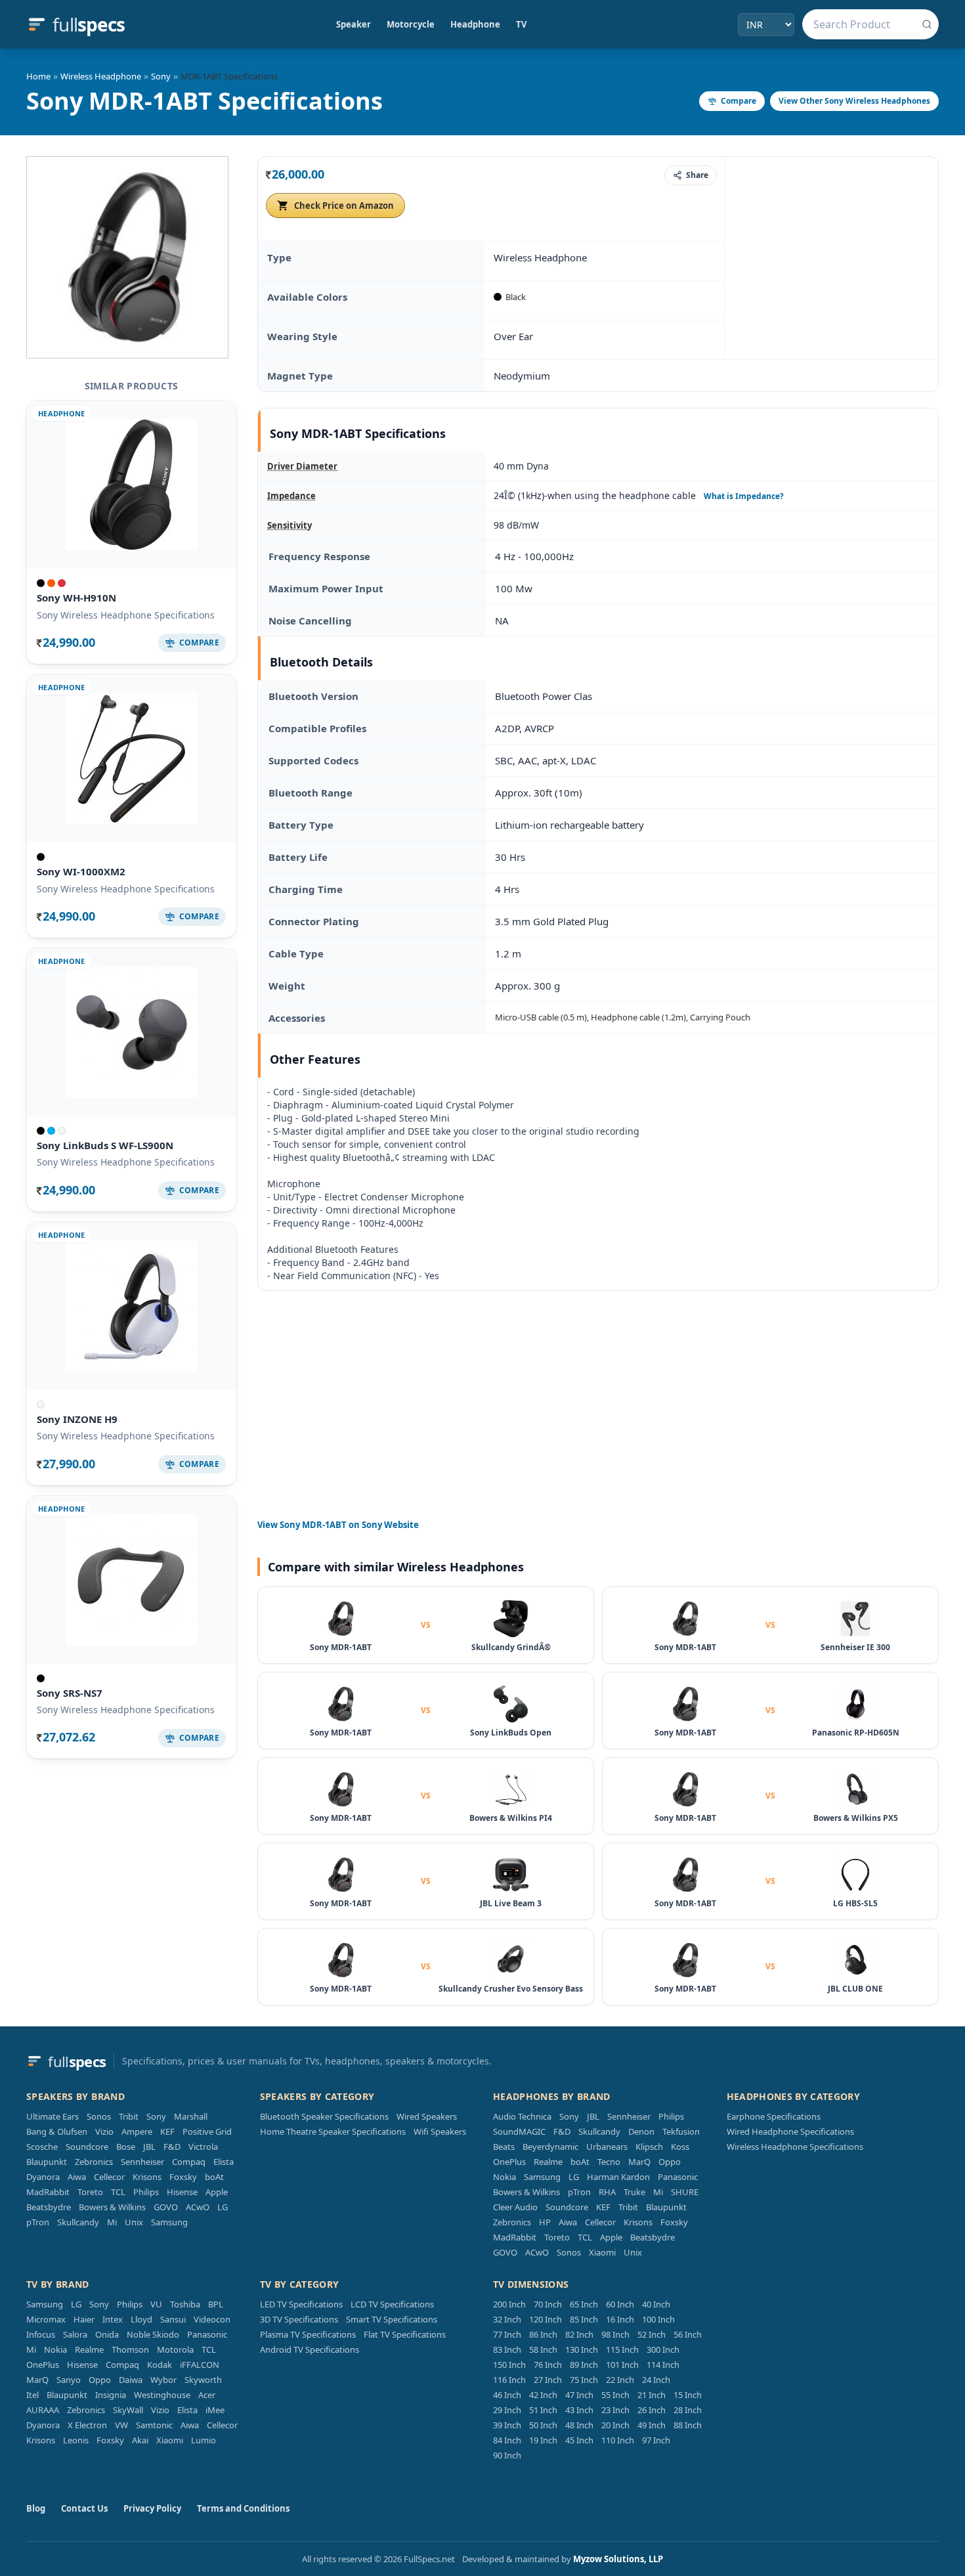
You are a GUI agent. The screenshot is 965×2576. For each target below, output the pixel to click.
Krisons (147, 2177)
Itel (32, 2395)
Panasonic (678, 2177)
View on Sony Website (338, 1525)
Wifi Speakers (440, 2131)
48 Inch (579, 2425)
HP (545, 2222)
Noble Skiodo (153, 2334)
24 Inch (656, 2380)
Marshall (191, 2116)
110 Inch (618, 2440)
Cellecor (109, 2177)
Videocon (212, 2319)
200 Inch (509, 2304)
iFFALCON (200, 2365)
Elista (224, 2162)
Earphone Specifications (774, 2116)
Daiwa (131, 2380)
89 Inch (584, 2365)
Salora (75, 2334)
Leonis (76, 2440)
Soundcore (87, 2147)
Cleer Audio (515, 2207)
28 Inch (688, 2410)
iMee (215, 2410)
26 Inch (652, 2410)
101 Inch (622, 2365)
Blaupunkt (47, 2162)
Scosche (42, 2147)
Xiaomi (602, 2252)
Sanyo (69, 2380)
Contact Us (84, 2508)
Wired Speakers (427, 2116)
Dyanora (43, 2177)
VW (121, 2425)
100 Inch (658, 2319)
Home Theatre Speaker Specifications (333, 2131)
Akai (140, 2440)
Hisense (182, 2192)
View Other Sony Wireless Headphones (854, 101)
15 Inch (688, 2395)
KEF (167, 2131)
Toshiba (185, 2304)
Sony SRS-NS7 (70, 1693)
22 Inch (620, 2380)
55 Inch (615, 2395)
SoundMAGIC (519, 2131)
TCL (118, 2192)
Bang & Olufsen (57, 2131)
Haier (84, 2319)
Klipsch (649, 2147)
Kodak (160, 2365)
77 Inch (507, 2334)
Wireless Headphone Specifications (795, 2147)
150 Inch (509, 2365)
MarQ (639, 2162)
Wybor (163, 2380)
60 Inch (620, 2304)
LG (223, 2207)
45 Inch (579, 2440)
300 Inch (663, 2349)
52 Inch (652, 2334)
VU (156, 2304)
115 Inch (622, 2349)
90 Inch (507, 2455)
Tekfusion (681, 2131)
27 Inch (548, 2380)
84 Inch (507, 2440)
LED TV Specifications (301, 2304)
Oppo (670, 2162)
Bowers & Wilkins (112, 2207)
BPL (216, 2304)
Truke (634, 2192)
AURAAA (43, 2410)
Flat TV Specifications (405, 2334)
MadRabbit (48, 2192)
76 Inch (548, 2365)
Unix (134, 2222)
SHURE (685, 2192)
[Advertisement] (832, 257)
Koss (680, 2147)
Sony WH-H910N (76, 598)
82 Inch (579, 2334)
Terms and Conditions (243, 2508)
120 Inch (546, 2319)
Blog (36, 2508)
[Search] (927, 24)
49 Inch (652, 2425)
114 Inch (663, 2365)
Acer (207, 2395)
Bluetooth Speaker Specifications (324, 2116)
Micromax (46, 2319)
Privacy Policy (152, 2508)
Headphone (475, 24)
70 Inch (548, 2304)
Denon (641, 2131)
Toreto (90, 2192)
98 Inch (615, 2334)
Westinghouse (162, 2395)
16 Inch (620, 2319)
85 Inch (584, 2319)
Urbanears (607, 2147)
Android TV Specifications (310, 2349)
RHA (607, 2192)
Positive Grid (207, 2131)
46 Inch (507, 2395)
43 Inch (579, 2410)
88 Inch (688, 2425)
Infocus (41, 2334)
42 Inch (543, 2395)
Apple (217, 2192)
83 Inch (507, 2349)
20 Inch (615, 2425)
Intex (113, 2319)
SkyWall (128, 2410)
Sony (161, 76)
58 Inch (543, 2349)
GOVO (166, 2207)
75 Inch (584, 2380)
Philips (146, 2192)
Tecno (609, 2162)
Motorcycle (411, 24)
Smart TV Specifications (392, 2319)
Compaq (189, 2162)
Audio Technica (522, 2116)
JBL (149, 2147)
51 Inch (543, 2410)
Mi (112, 2222)
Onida (107, 2334)
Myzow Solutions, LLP (618, 2559)
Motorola (175, 2349)
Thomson (130, 2349)
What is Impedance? (744, 496)
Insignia (111, 2395)
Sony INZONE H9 (77, 1419)
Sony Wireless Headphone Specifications (126, 615)
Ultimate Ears (53, 2116)
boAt (214, 2177)
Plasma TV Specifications (308, 2334)
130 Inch (582, 2349)
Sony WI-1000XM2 (81, 871)
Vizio (104, 2131)
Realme (548, 2162)
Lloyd (141, 2319)
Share (697, 175)
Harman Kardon (618, 2177)
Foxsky (183, 2177)
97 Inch (656, 2440)
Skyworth (203, 2380)
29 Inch (507, 2410)
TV (521, 24)
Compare (739, 101)
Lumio (204, 2440)
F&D (172, 2147)
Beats (504, 2147)
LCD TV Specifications (392, 2304)
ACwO (198, 2207)
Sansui (173, 2319)
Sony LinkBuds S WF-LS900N (105, 1145)
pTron (38, 2222)
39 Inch (507, 2425)
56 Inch (688, 2334)
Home (38, 76)
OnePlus (509, 2162)
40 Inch (656, 2304)
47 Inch (579, 2395)
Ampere (137, 2131)
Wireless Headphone (101, 76)
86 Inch (543, 2334)
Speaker (354, 24)
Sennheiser (142, 2162)
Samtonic (154, 2425)
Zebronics (94, 2162)
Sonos (99, 2116)
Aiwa (77, 2177)
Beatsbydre (49, 2207)
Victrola (203, 2147)
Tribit (129, 2116)
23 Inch (615, 2410)
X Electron (87, 2425)
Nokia (504, 2177)
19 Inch (543, 2440)
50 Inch (543, 2425)
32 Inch (507, 2319)
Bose (126, 2147)
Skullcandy (78, 2222)
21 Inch (652, 2395)
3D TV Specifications (299, 2319)
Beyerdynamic (550, 2147)
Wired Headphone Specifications (790, 2131)
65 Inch (584, 2304)
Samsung (169, 2222)
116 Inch (509, 2380)
